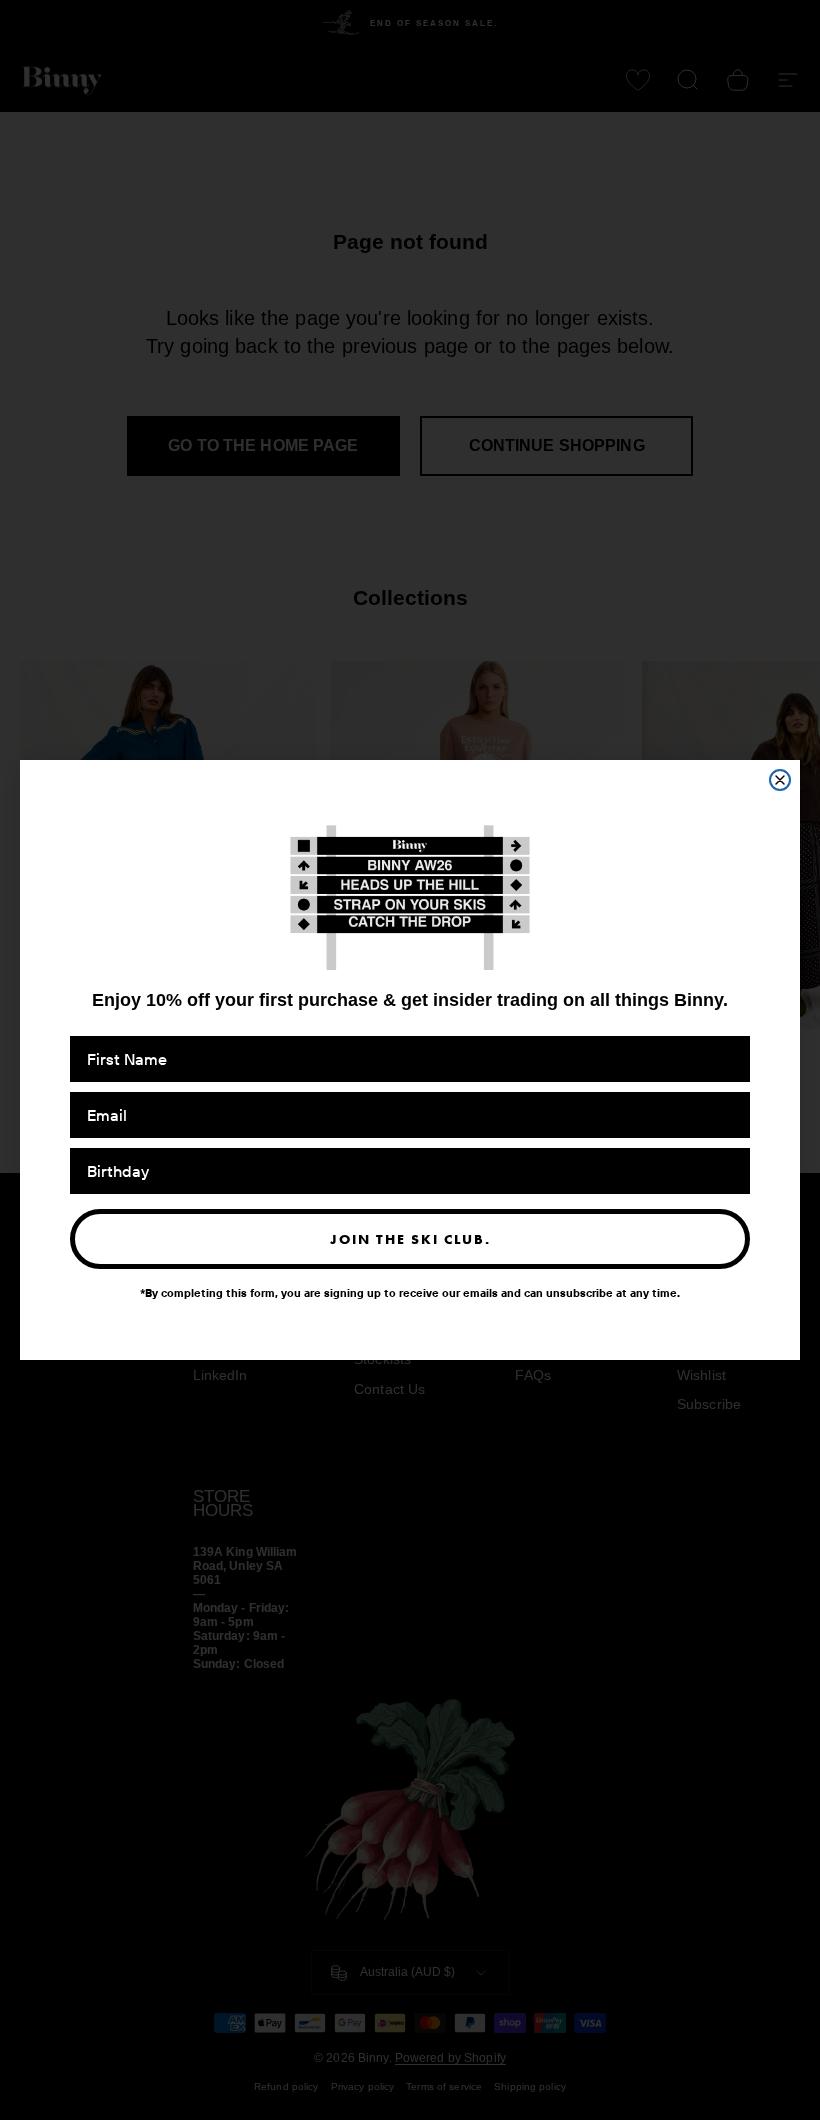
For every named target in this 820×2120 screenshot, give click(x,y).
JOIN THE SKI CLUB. (410, 1239)
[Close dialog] (780, 780)
